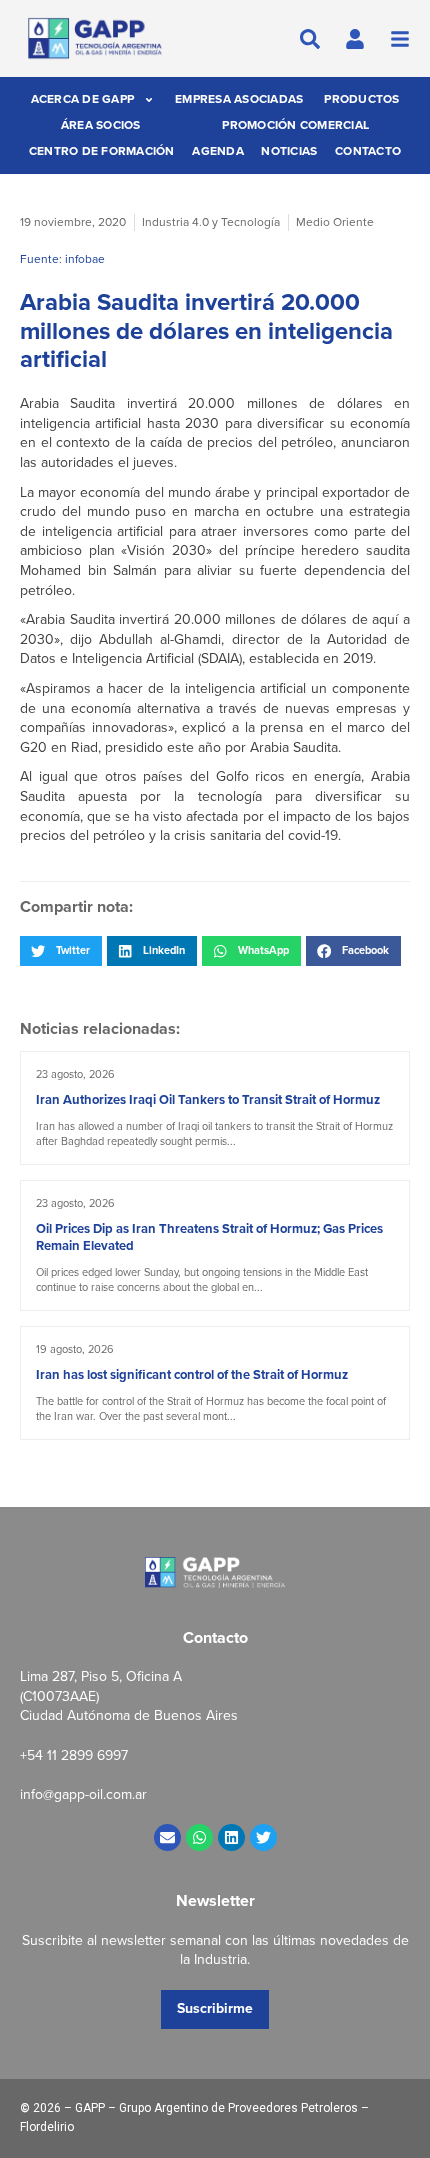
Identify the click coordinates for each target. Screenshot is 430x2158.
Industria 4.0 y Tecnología (211, 222)
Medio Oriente (335, 222)
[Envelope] (167, 1837)
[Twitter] (263, 1837)
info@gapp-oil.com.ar (83, 1794)
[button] (61, 951)
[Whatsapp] (199, 1837)
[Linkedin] (231, 1837)
